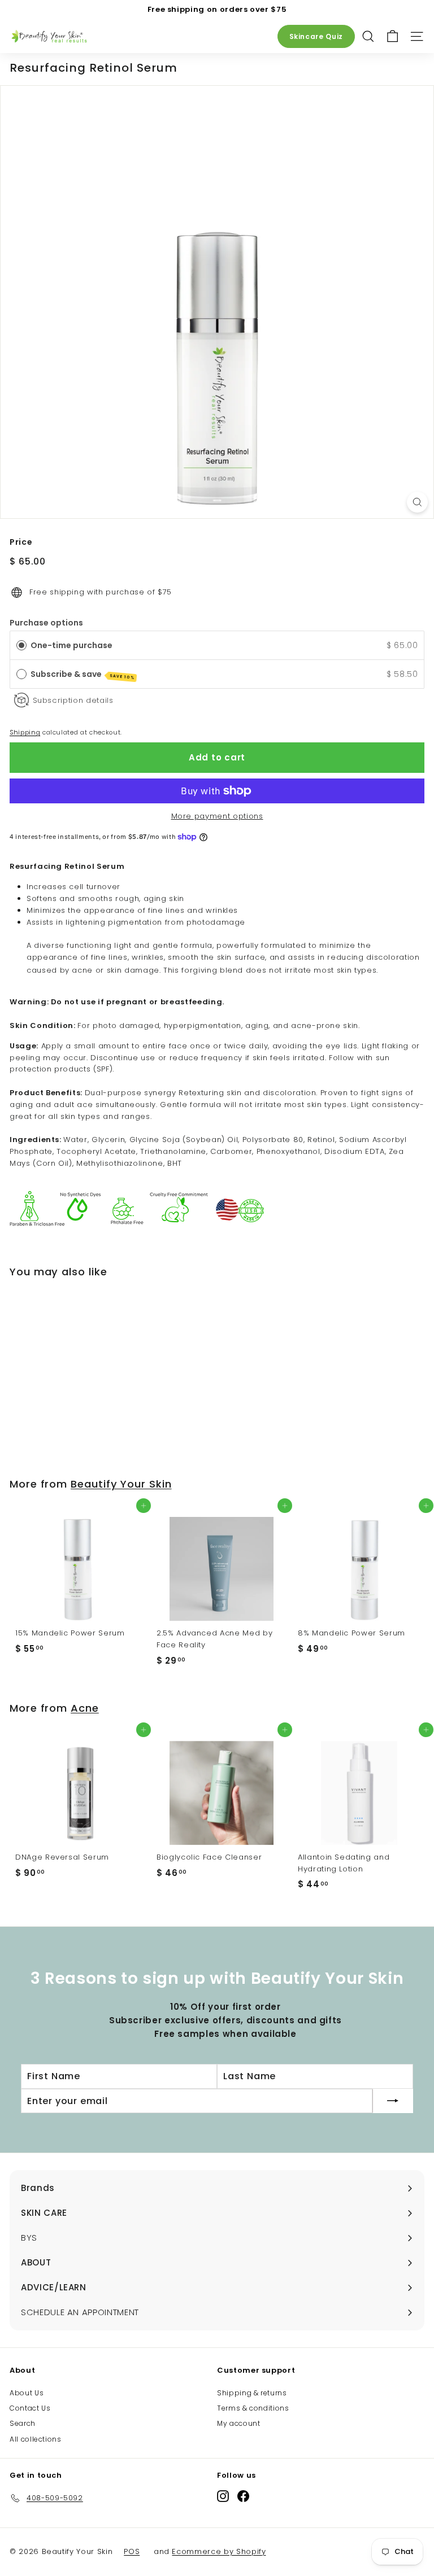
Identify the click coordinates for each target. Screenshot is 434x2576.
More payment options (217, 816)
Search (23, 2423)
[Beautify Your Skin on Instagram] (223, 2496)
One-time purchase (71, 645)
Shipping (25, 732)
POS (132, 2551)
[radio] (21, 645)
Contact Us (30, 2408)
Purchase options (46, 623)
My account (239, 2423)
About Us (27, 2393)
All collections (36, 2439)
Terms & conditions (253, 2408)
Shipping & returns (252, 2393)
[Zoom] (417, 502)
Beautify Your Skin (121, 1484)
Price (21, 542)
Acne (85, 1708)
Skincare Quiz (316, 36)
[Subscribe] (393, 2101)
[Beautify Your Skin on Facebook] (243, 2496)
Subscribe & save (83, 674)
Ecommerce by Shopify (219, 2551)
